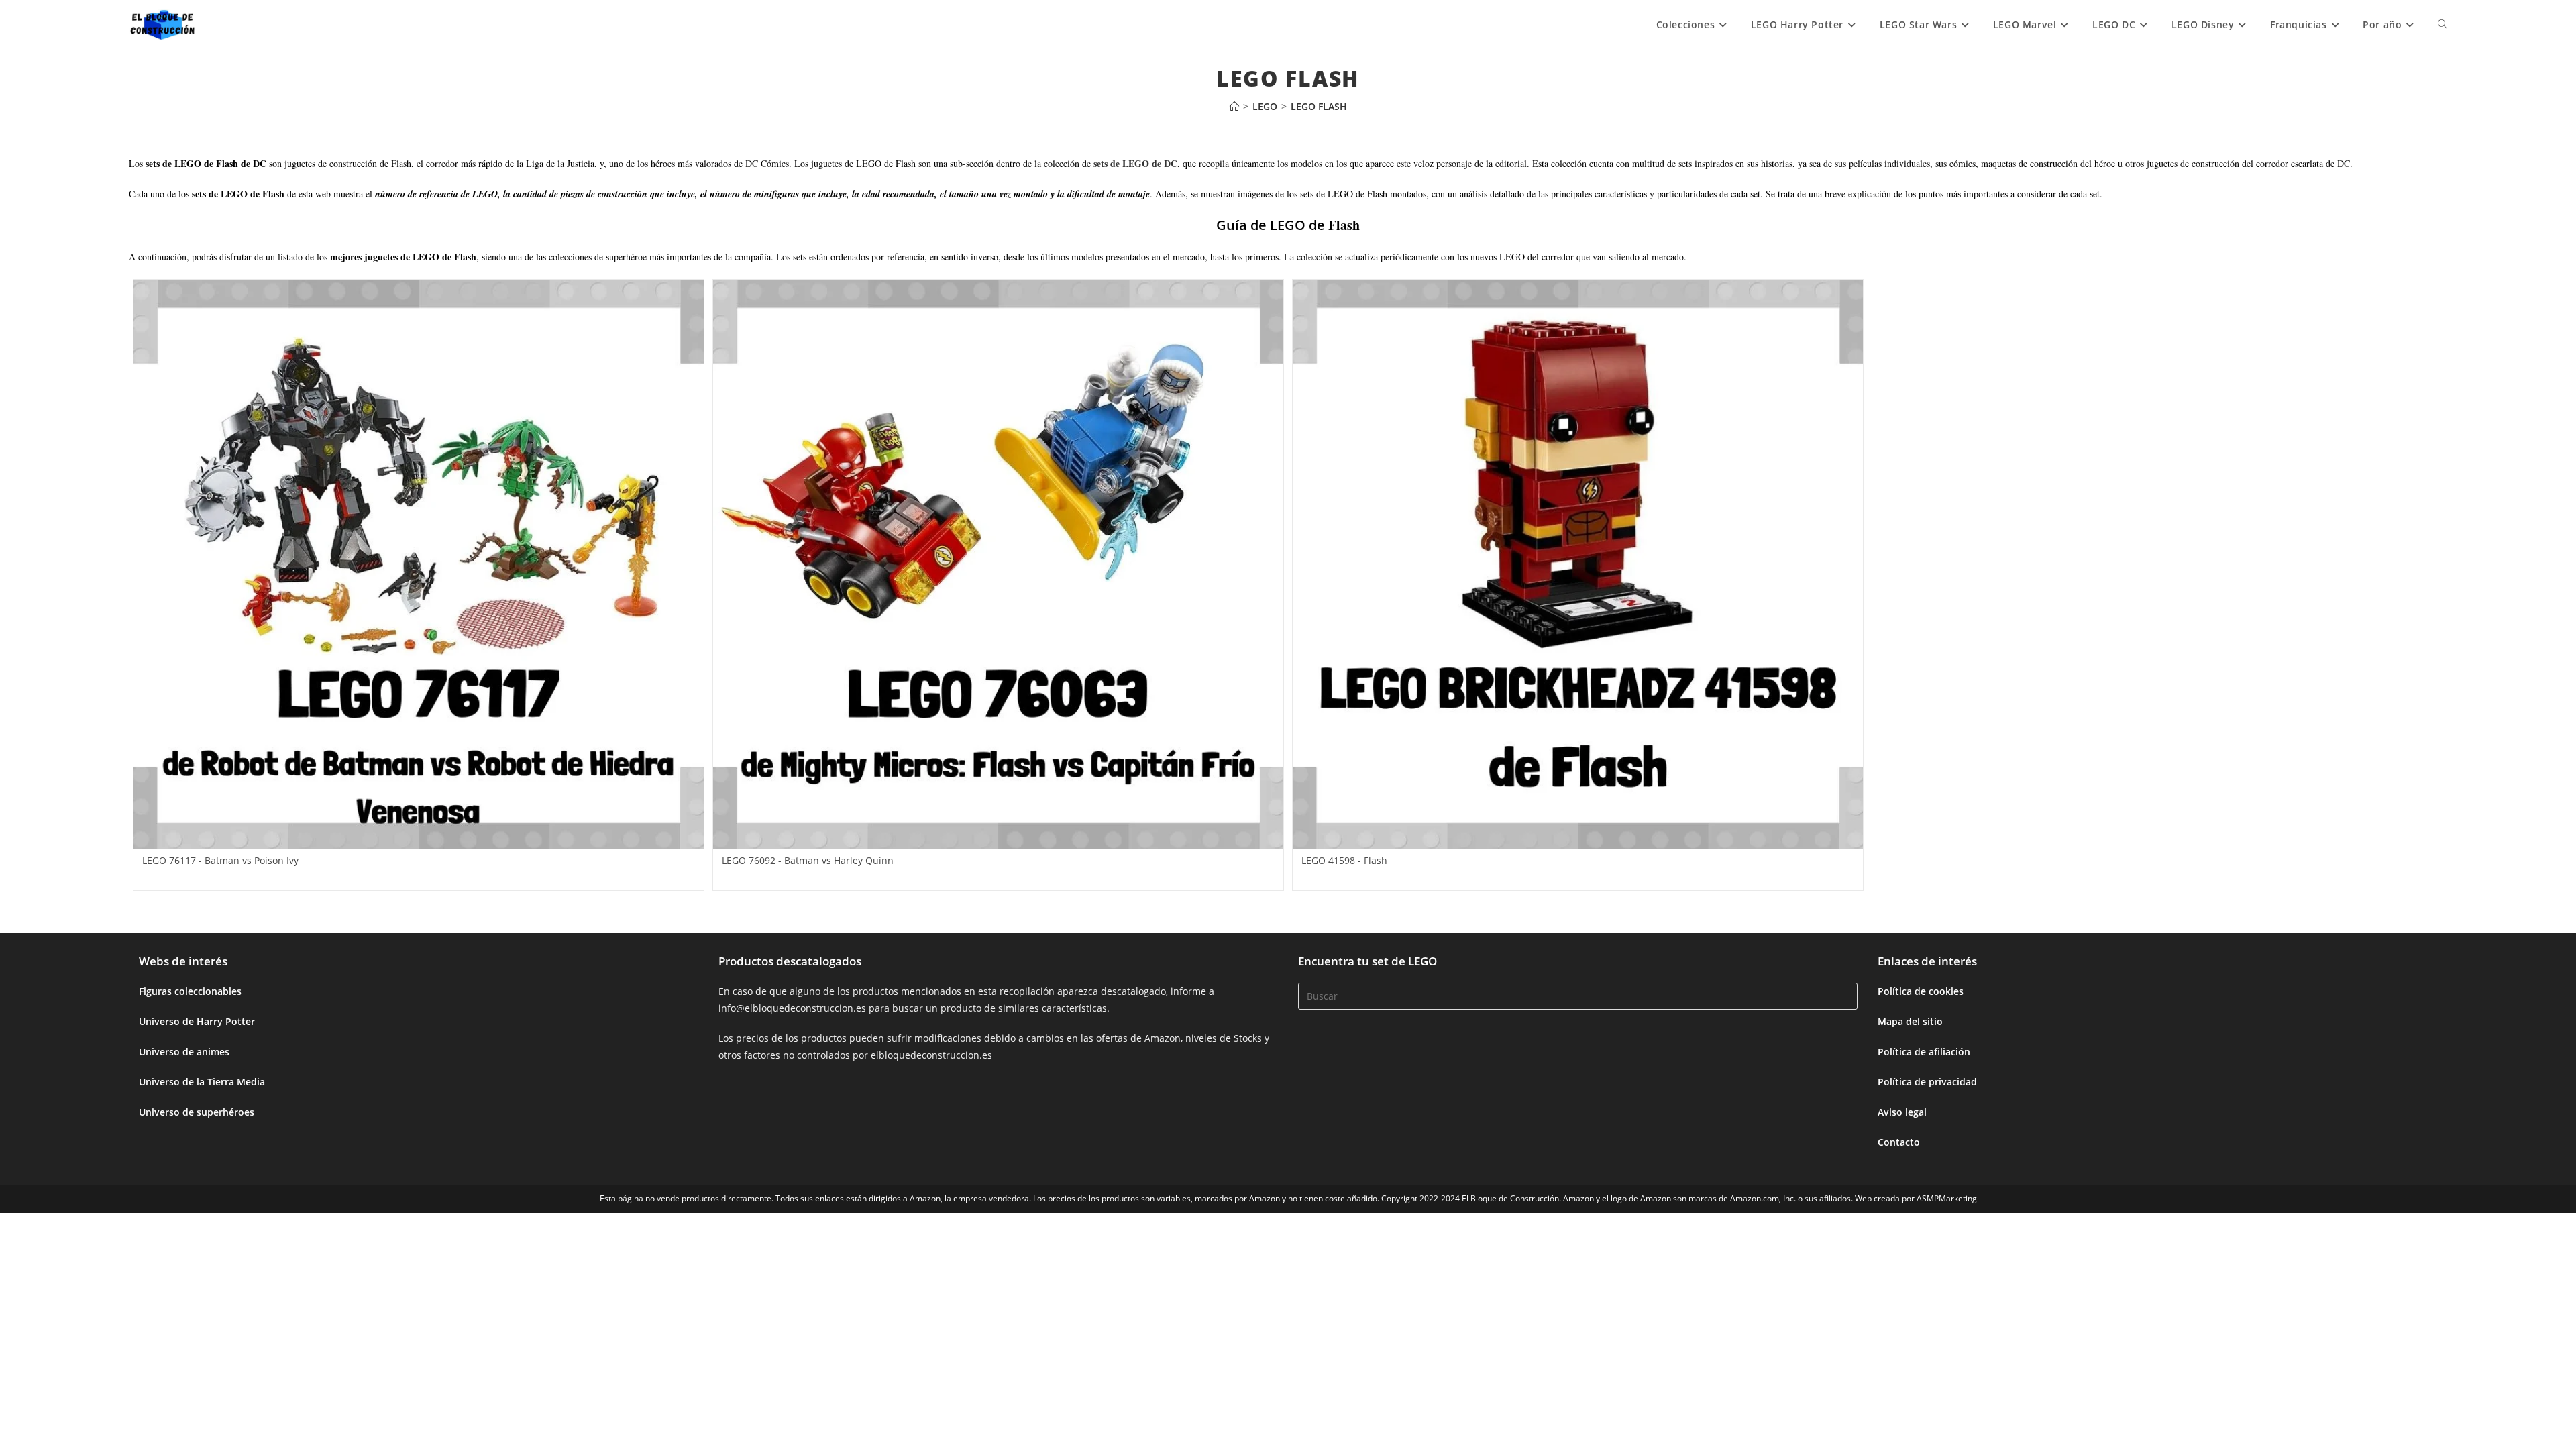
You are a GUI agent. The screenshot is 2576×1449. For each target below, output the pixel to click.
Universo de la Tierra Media (202, 1082)
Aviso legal (1902, 1112)
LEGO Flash (1319, 106)
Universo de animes (184, 1052)
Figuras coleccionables (190, 991)
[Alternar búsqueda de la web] (2443, 25)
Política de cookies (1921, 991)
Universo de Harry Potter (197, 1021)
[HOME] (1234, 106)
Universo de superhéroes (197, 1112)
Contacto (1899, 1142)
